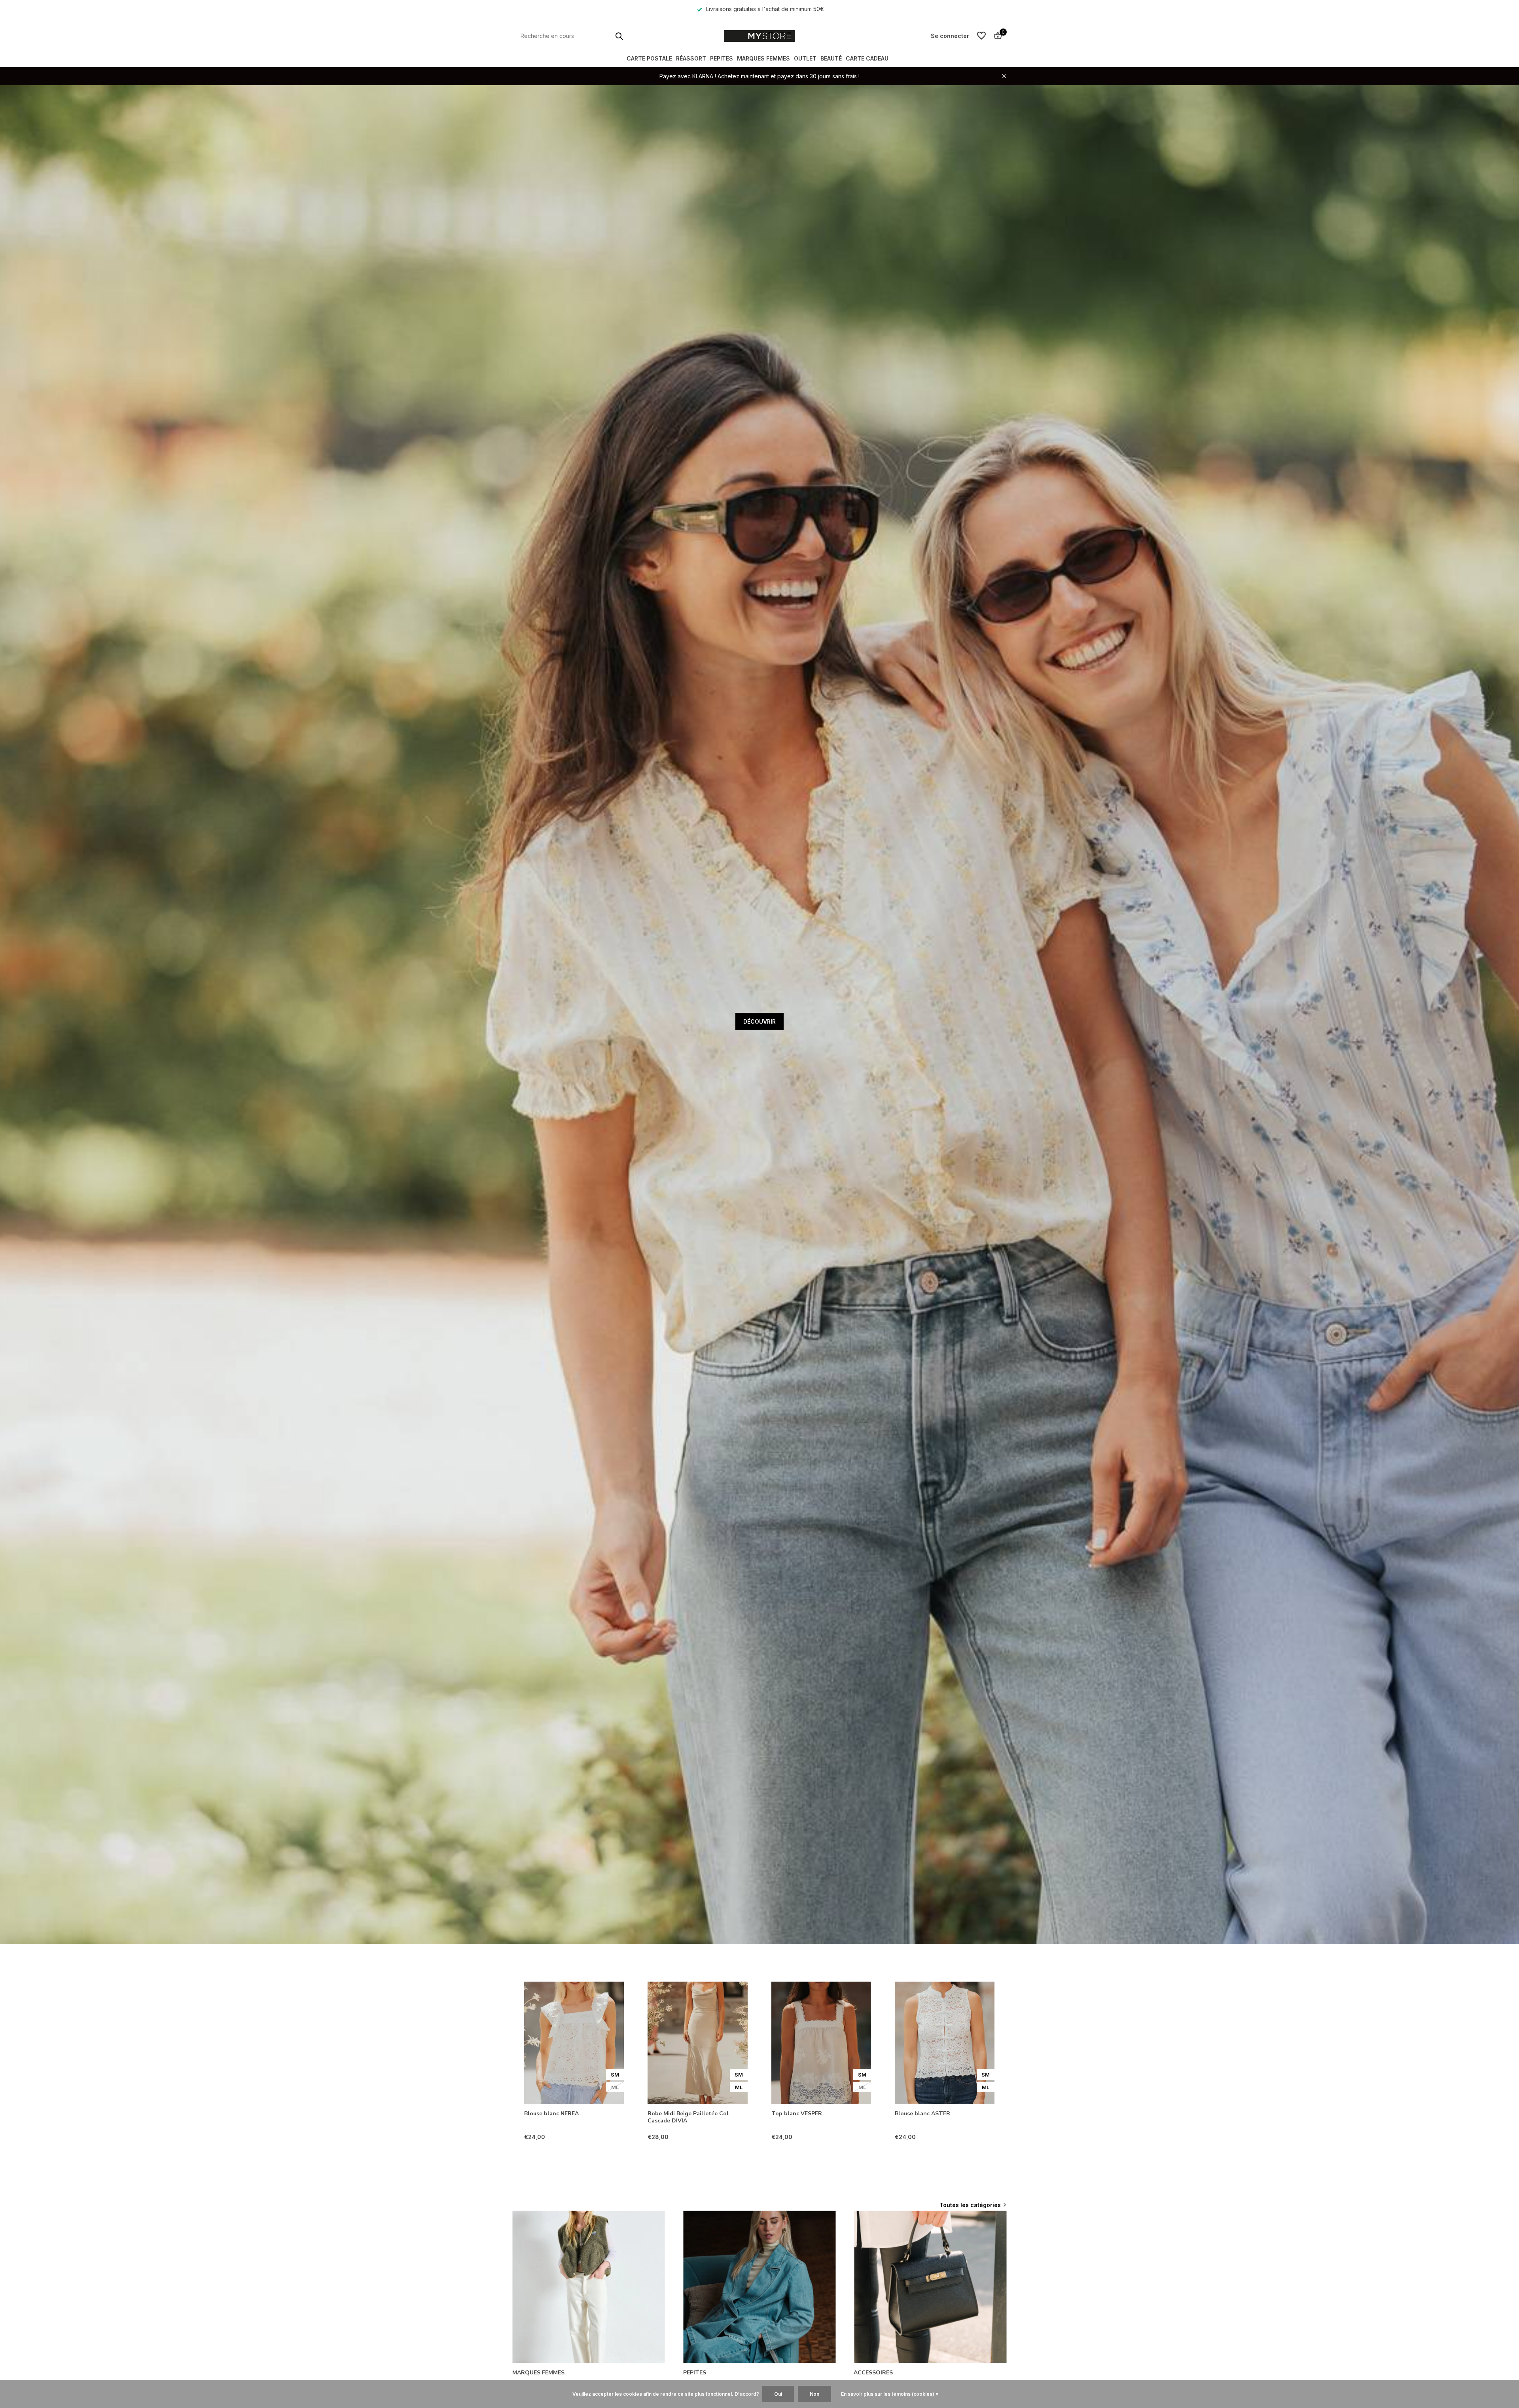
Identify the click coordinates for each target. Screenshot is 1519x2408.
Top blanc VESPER (797, 2114)
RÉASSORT (691, 58)
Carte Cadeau (867, 58)
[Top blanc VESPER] (821, 2043)
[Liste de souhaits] (981, 36)
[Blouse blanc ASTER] (945, 2043)
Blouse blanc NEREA (551, 2114)
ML (615, 2087)
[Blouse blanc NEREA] (574, 2043)
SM (615, 2075)
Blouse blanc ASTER (922, 2114)
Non (814, 2394)
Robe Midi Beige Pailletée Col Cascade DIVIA (688, 2117)
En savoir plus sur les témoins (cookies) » (890, 2394)
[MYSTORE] (759, 36)
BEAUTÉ (831, 58)
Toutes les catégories (970, 2205)
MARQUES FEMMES (763, 58)
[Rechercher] (619, 36)
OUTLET (805, 58)
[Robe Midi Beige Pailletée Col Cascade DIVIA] (697, 2043)
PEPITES (722, 58)
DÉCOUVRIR (759, 1021)
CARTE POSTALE (649, 58)
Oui (778, 2394)
